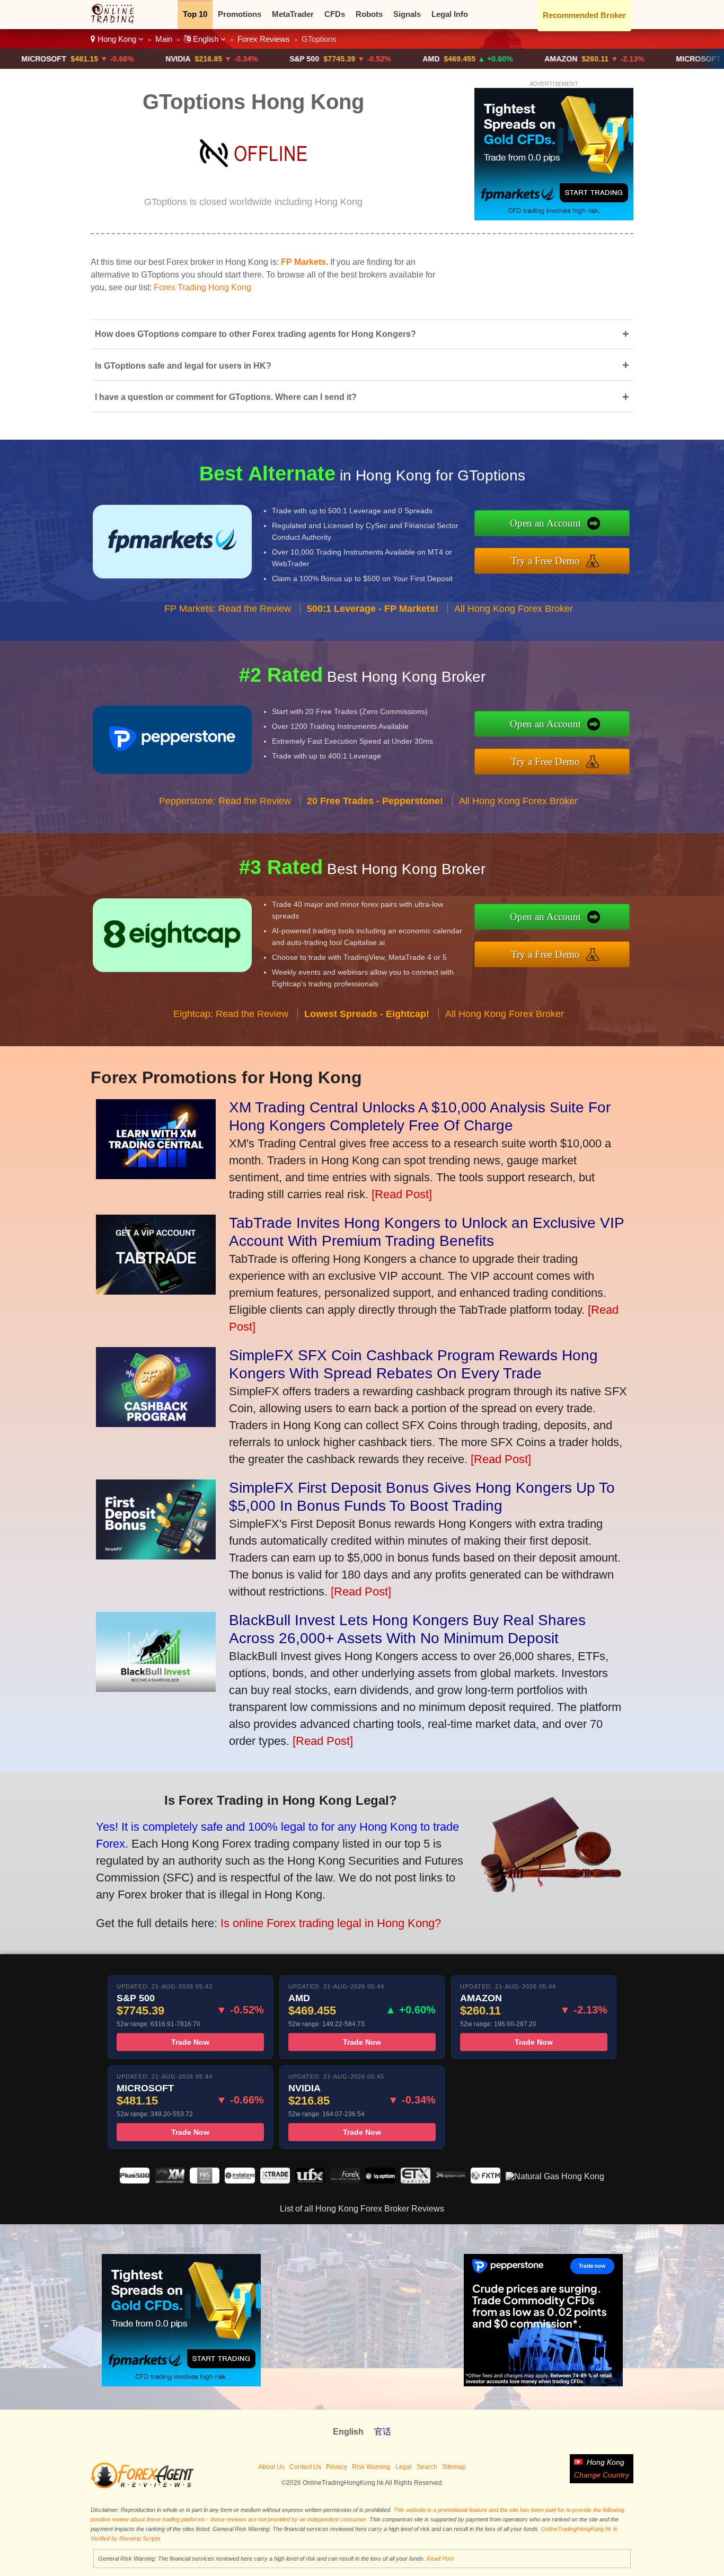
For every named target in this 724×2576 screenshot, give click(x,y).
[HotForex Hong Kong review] (345, 2181)
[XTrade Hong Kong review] (275, 2181)
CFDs (335, 14)
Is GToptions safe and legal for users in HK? (362, 365)
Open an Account (545, 523)
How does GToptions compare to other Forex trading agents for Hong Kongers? (362, 334)
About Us (271, 2467)
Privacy (337, 2467)
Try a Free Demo (545, 561)
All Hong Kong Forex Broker (514, 609)
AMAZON (519, 59)
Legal (404, 2467)
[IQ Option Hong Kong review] (380, 2181)
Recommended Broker (584, 15)
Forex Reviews (264, 39)
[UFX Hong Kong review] (310, 2181)
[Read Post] (402, 1194)
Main (164, 39)
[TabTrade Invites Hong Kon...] (156, 1291)
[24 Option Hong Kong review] (451, 2181)
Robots (369, 14)
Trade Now (190, 2042)
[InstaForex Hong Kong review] (240, 2181)
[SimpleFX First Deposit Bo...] (156, 1556)
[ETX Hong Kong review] (416, 2181)
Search (427, 2467)
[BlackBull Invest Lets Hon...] (156, 1688)
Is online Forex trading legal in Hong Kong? (331, 1923)
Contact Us (305, 2467)
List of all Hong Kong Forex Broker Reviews (362, 2209)
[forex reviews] (142, 2486)
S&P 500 (262, 59)
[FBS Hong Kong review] (205, 2181)
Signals (407, 14)
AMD (389, 59)
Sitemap (454, 2467)
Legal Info (450, 14)
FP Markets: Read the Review (228, 609)
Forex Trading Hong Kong (202, 287)
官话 (383, 2432)
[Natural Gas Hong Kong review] (555, 2176)
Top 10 (195, 14)
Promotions (240, 14)
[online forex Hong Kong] (118, 21)
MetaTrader (293, 14)
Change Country (602, 2475)
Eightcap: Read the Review (231, 1014)
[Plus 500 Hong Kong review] (135, 2181)
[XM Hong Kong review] (170, 2181)
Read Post (440, 2559)
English (206, 39)
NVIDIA (136, 59)
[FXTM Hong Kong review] (485, 2181)
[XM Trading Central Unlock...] (156, 1175)
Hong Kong (117, 39)
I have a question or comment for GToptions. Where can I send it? (362, 397)
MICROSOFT (656, 59)
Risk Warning (371, 2467)
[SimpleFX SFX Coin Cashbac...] (156, 1423)
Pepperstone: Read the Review (225, 801)
